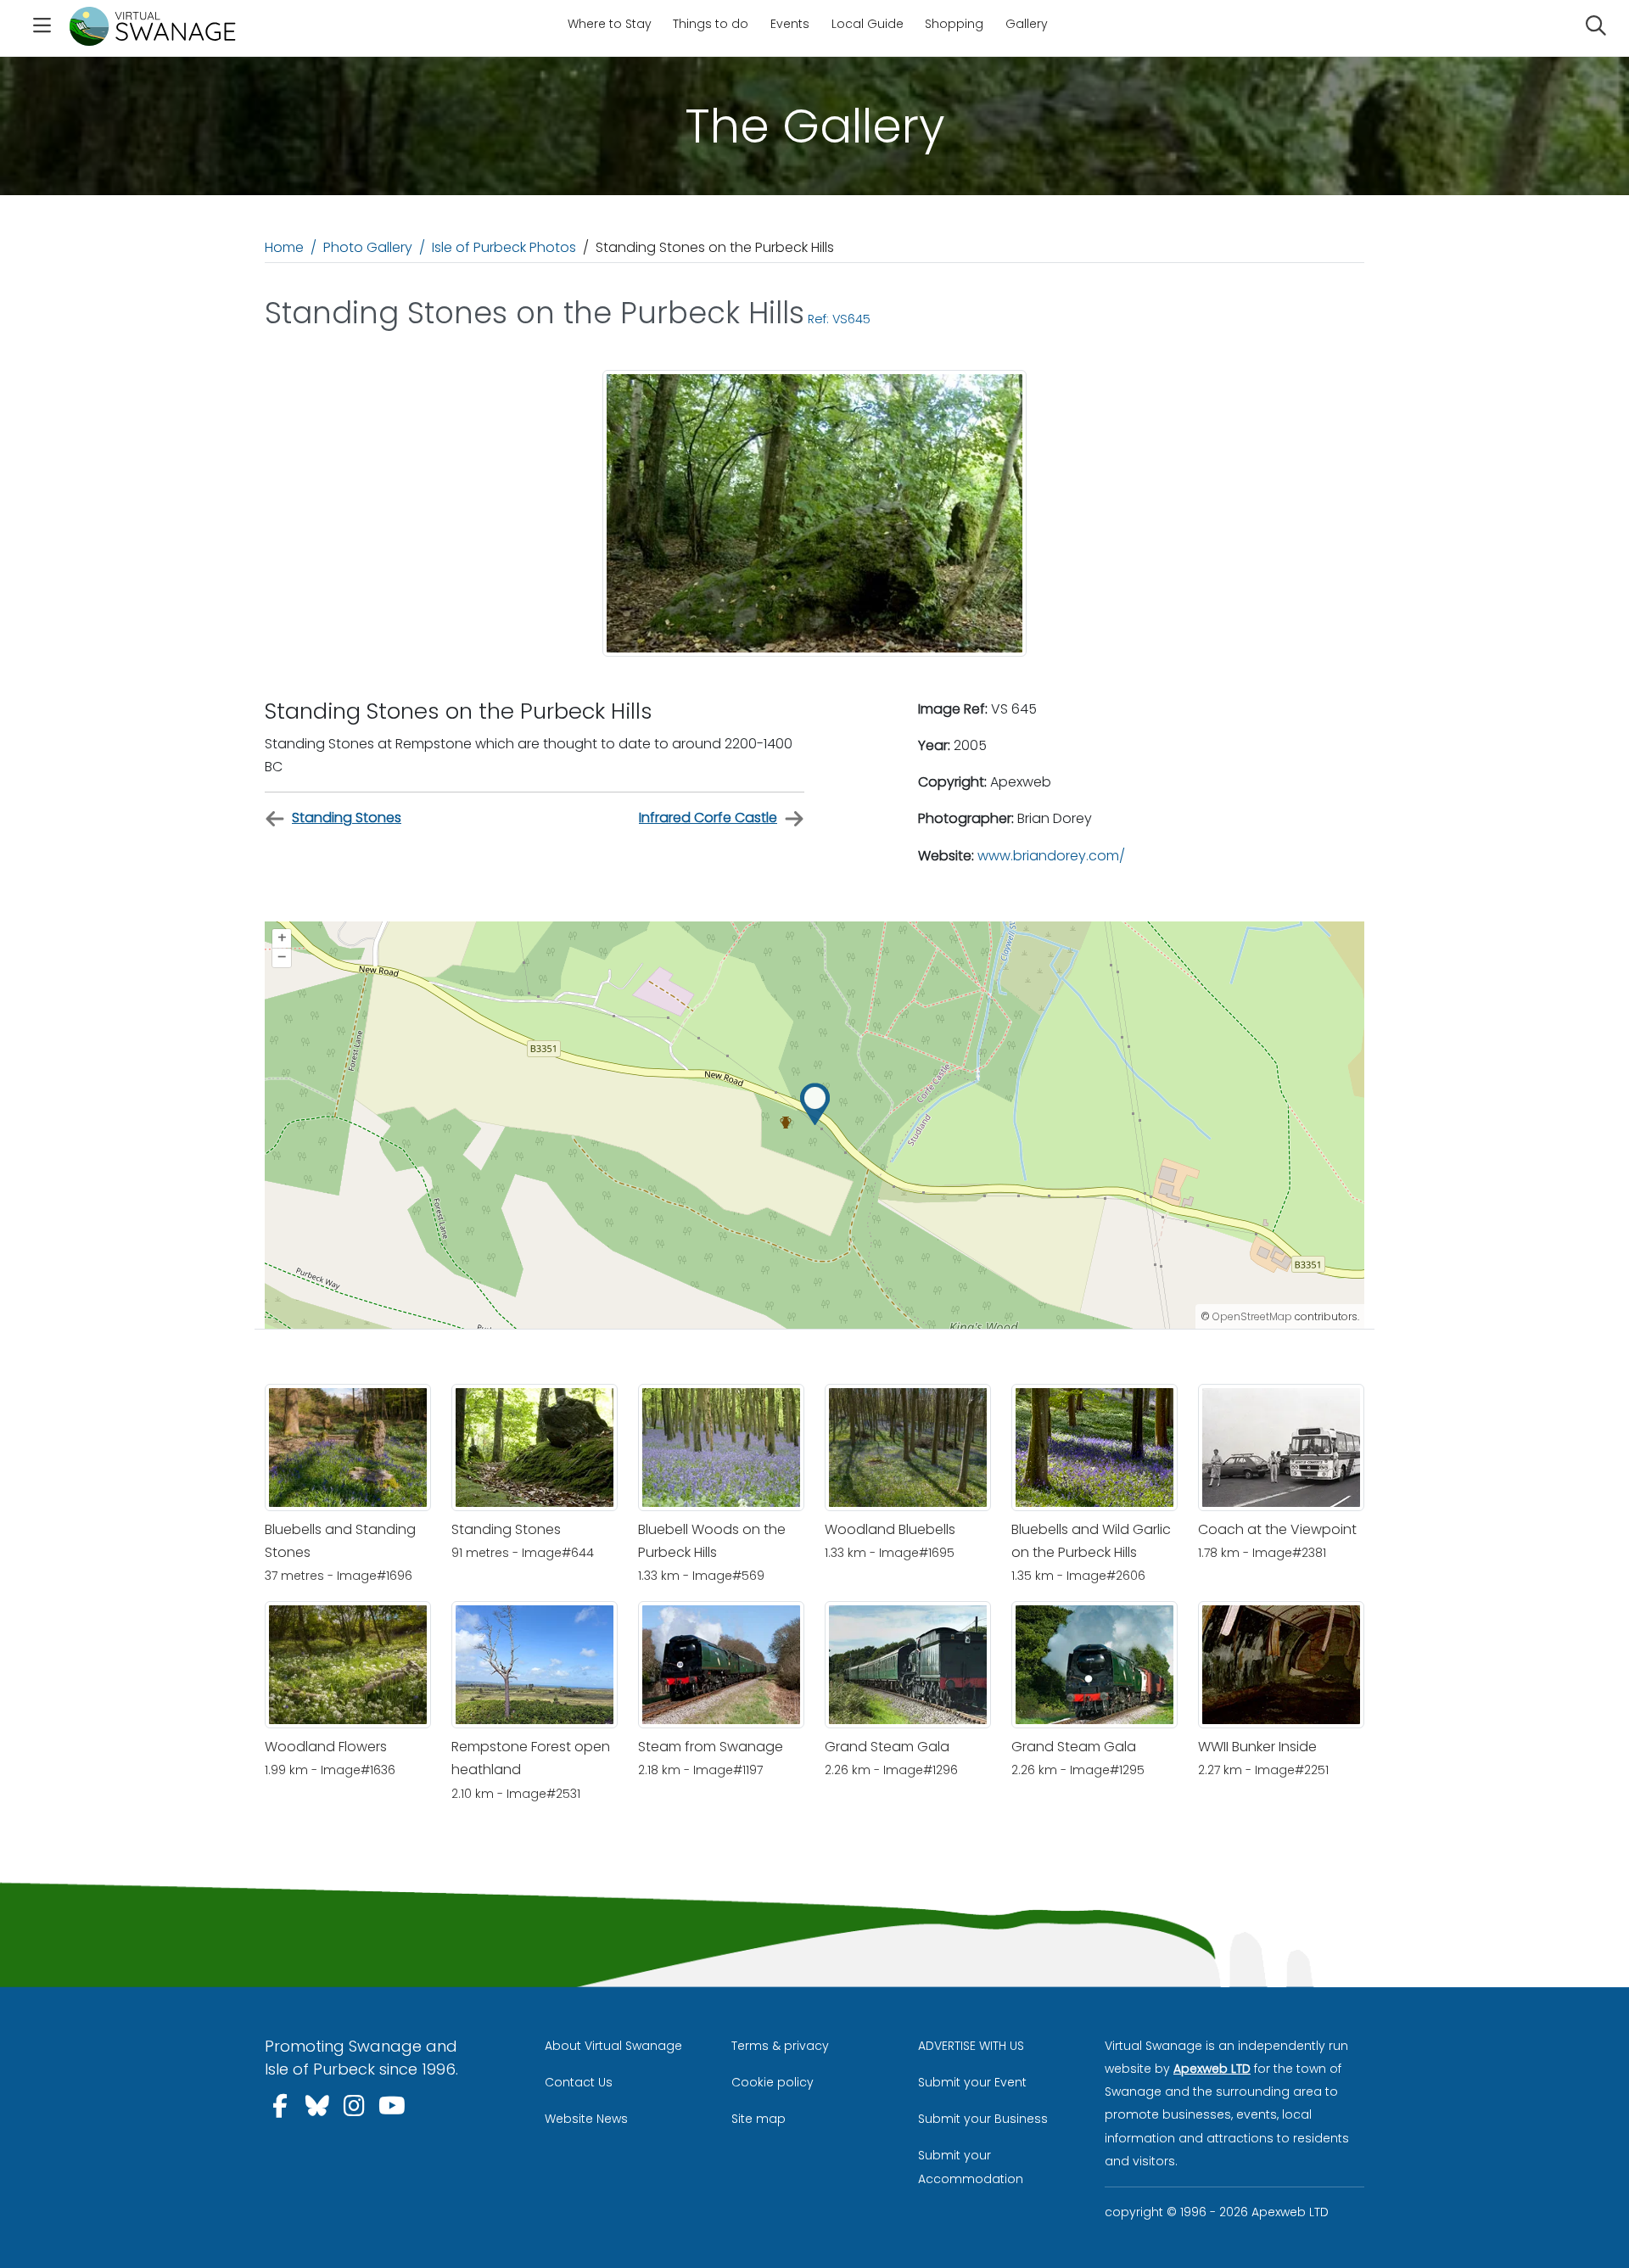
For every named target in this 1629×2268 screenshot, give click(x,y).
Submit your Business (983, 2119)
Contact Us (579, 2082)
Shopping (954, 24)
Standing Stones (347, 818)
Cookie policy (773, 2082)
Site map (759, 2119)
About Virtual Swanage (613, 2046)
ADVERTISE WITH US (971, 2046)
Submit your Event (972, 2082)
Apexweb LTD (1212, 2069)
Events (790, 24)
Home (284, 247)
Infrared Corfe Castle (708, 818)
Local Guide (868, 24)
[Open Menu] (42, 28)
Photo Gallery (368, 247)
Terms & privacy (780, 2046)
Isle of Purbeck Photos (504, 247)
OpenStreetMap (1252, 1316)
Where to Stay (610, 24)
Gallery (1027, 24)
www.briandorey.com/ (1051, 856)
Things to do (711, 24)
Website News (586, 2119)
